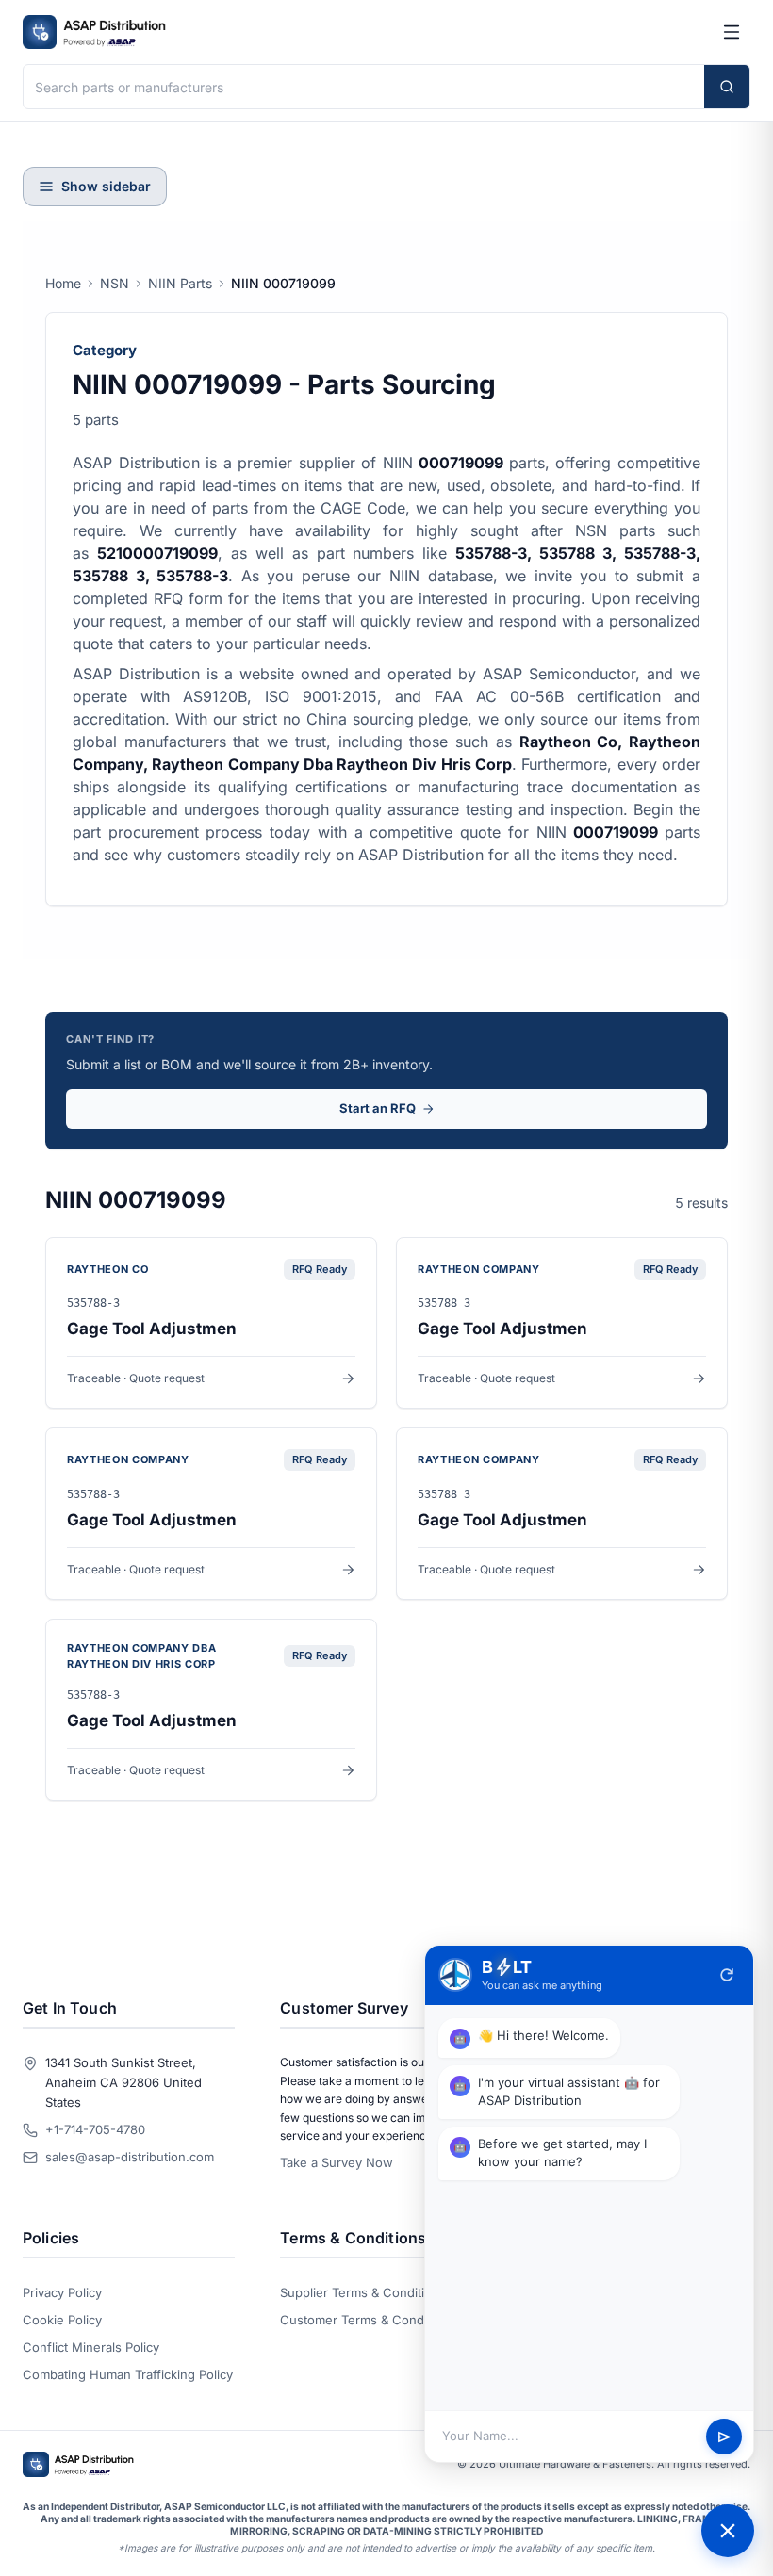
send (724, 2437)
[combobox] (364, 87)
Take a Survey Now (337, 2162)
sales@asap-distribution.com (130, 2157)
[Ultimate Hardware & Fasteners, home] (94, 32)
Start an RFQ (378, 1108)
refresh (727, 1975)
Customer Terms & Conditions (368, 2320)
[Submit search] (727, 87)
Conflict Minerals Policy (91, 2347)
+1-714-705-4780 (95, 2129)
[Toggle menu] (732, 32)
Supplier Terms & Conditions (363, 2292)
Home (63, 283)
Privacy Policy (62, 2292)
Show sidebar (106, 186)
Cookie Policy (62, 2320)
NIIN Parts (180, 283)
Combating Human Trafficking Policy (128, 2374)
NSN (115, 283)
